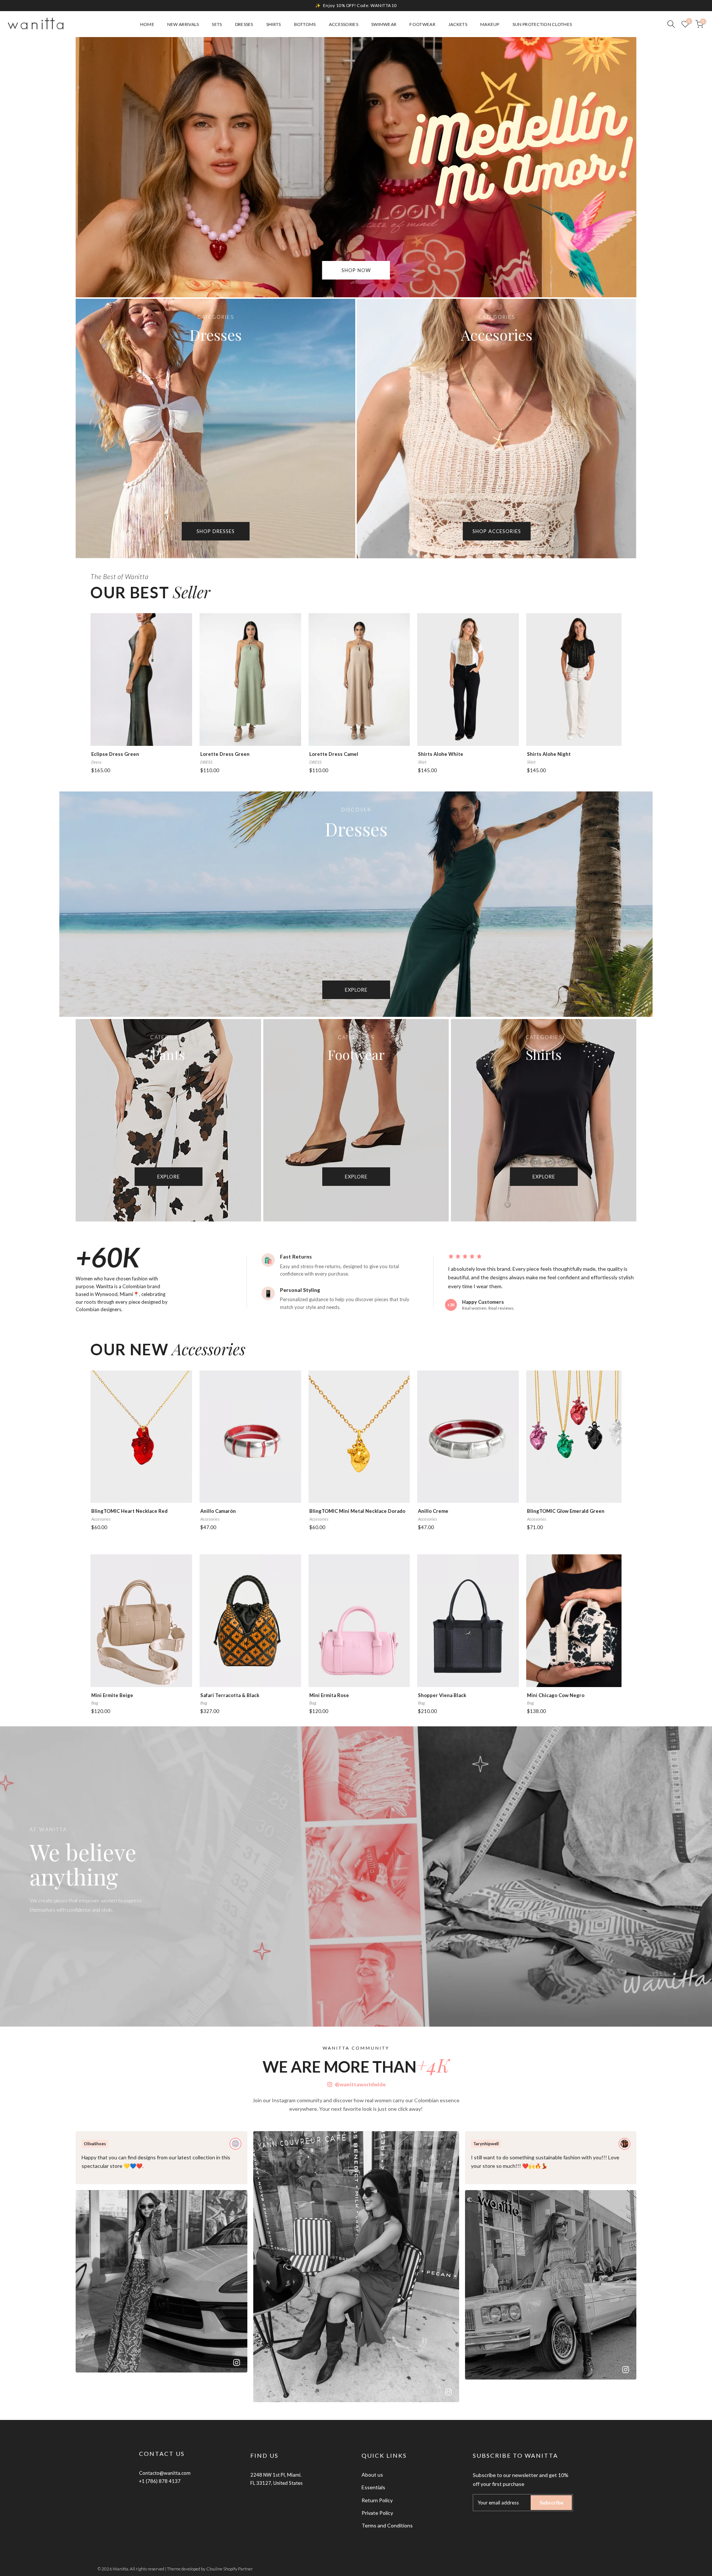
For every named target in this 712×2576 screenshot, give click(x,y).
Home (147, 24)
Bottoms (305, 24)
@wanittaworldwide (360, 2084)
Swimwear (384, 24)
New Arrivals (183, 24)
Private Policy (377, 2513)
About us (372, 2475)
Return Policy (377, 2500)
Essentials (373, 2487)
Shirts (274, 24)
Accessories (344, 24)
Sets (217, 24)
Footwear (422, 24)
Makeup (490, 24)
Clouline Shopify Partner (230, 2569)
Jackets (458, 24)
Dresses (244, 24)
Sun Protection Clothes (542, 24)
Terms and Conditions (387, 2525)
